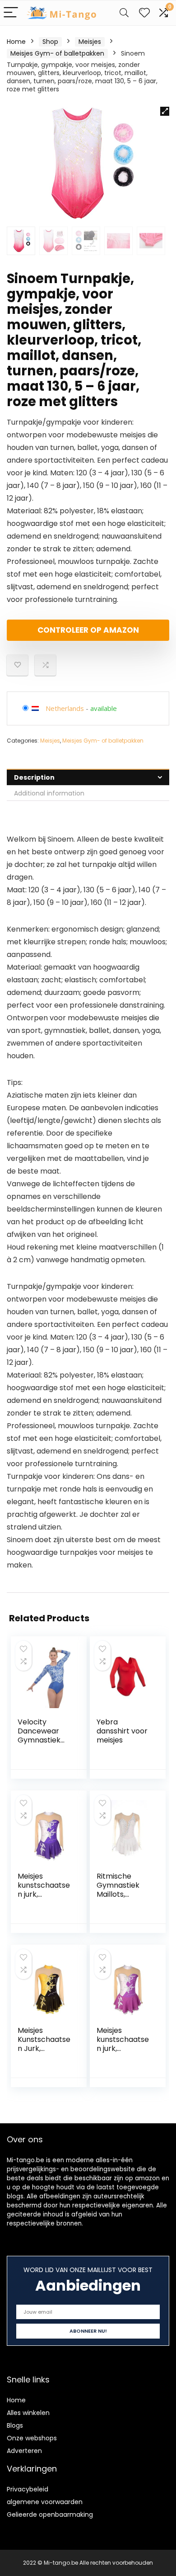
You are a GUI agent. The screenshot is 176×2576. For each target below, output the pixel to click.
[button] (165, 111)
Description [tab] (34, 777)
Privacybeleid (28, 2489)
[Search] (124, 13)
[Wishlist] (144, 13)
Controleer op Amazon (88, 630)
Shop (50, 42)
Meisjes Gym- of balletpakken (57, 53)
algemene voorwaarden (45, 2502)
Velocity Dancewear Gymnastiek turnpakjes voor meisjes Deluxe (40, 1745)
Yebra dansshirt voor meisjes (122, 1731)
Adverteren (24, 2451)
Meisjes (90, 42)
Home (16, 42)
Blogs (15, 2425)
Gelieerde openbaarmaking (50, 2514)
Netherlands (65, 708)
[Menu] (11, 13)
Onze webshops (32, 2438)
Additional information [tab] (49, 793)
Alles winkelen (28, 2413)
